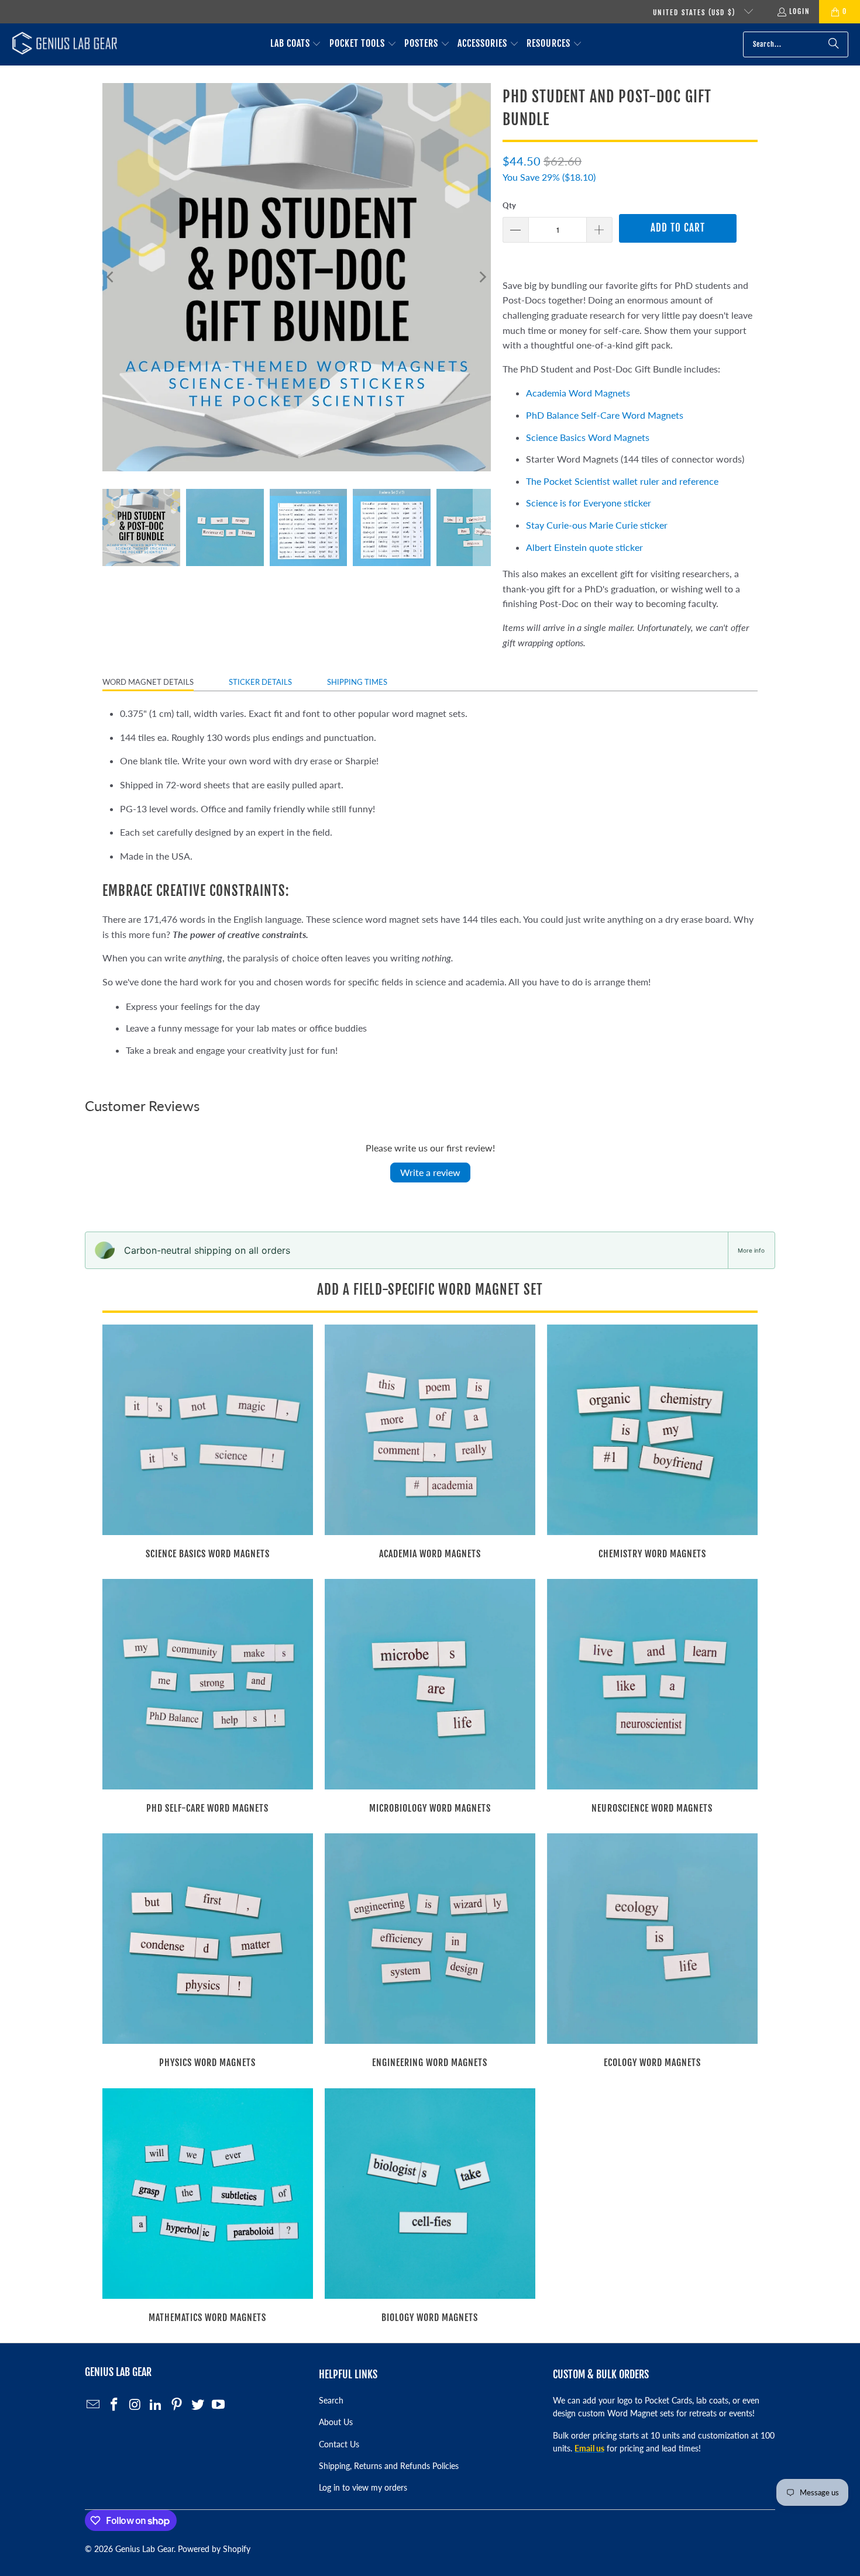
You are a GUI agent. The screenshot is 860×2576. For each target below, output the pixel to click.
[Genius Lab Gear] (64, 44)
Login (800, 11)
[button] (296, 44)
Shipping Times (357, 682)
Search (331, 2400)
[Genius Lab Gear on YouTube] (219, 2405)
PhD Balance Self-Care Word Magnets (605, 415)
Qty (509, 205)
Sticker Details (260, 682)
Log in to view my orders (363, 2487)
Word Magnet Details (148, 682)
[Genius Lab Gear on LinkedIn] (156, 2405)
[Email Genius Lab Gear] (94, 2405)
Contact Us (339, 2444)
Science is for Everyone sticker (589, 503)
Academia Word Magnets (578, 393)
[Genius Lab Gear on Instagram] (135, 2405)
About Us (336, 2422)
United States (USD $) (696, 13)
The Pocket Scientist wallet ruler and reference (622, 481)
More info (751, 1250)
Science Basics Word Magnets (588, 437)
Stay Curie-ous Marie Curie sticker (597, 525)
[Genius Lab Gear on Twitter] (198, 2405)
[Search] (834, 44)
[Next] (482, 277)
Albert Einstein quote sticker (584, 547)
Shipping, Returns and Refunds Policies (389, 2466)
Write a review (430, 1172)
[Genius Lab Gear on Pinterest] (177, 2405)
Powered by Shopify (214, 2549)
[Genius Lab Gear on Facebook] (115, 2405)
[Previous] (111, 277)
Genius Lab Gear (145, 2549)
